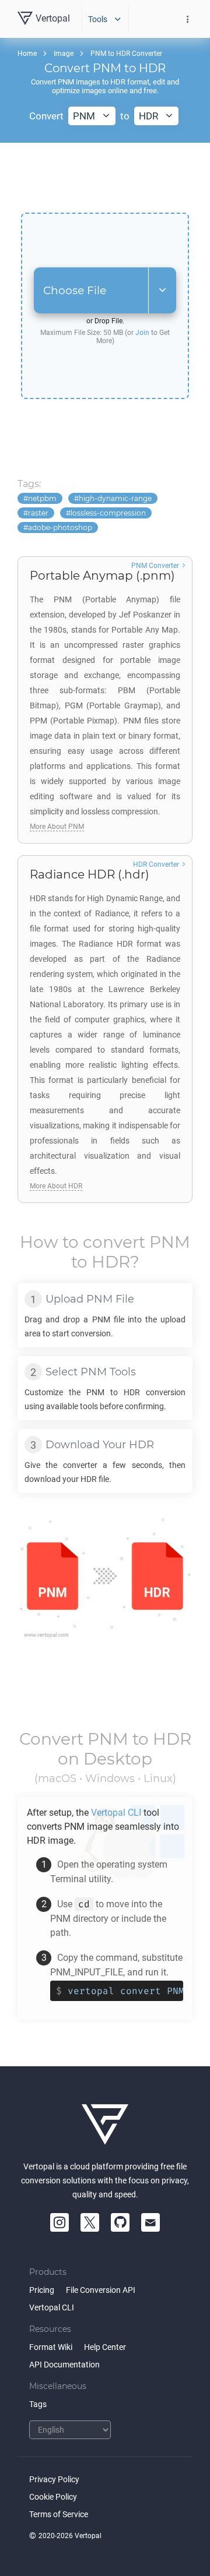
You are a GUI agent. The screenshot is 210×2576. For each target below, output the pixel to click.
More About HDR (56, 1186)
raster (38, 513)
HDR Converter (156, 864)
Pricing (42, 2290)
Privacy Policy (54, 2479)
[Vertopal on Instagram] (60, 2222)
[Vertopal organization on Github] (120, 2222)
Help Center (105, 2347)
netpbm (42, 498)
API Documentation (64, 2365)
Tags (38, 2404)
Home (27, 54)
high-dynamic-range (115, 498)
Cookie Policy (53, 2497)
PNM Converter (155, 566)
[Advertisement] (105, 178)
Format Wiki (51, 2347)
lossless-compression (108, 513)
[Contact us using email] (150, 2222)
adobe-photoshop (60, 527)
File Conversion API (101, 2290)
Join (142, 333)
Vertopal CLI (52, 2307)
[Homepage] (105, 2125)
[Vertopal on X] (90, 2222)
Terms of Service (59, 2514)
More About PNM (57, 827)
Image (64, 54)
